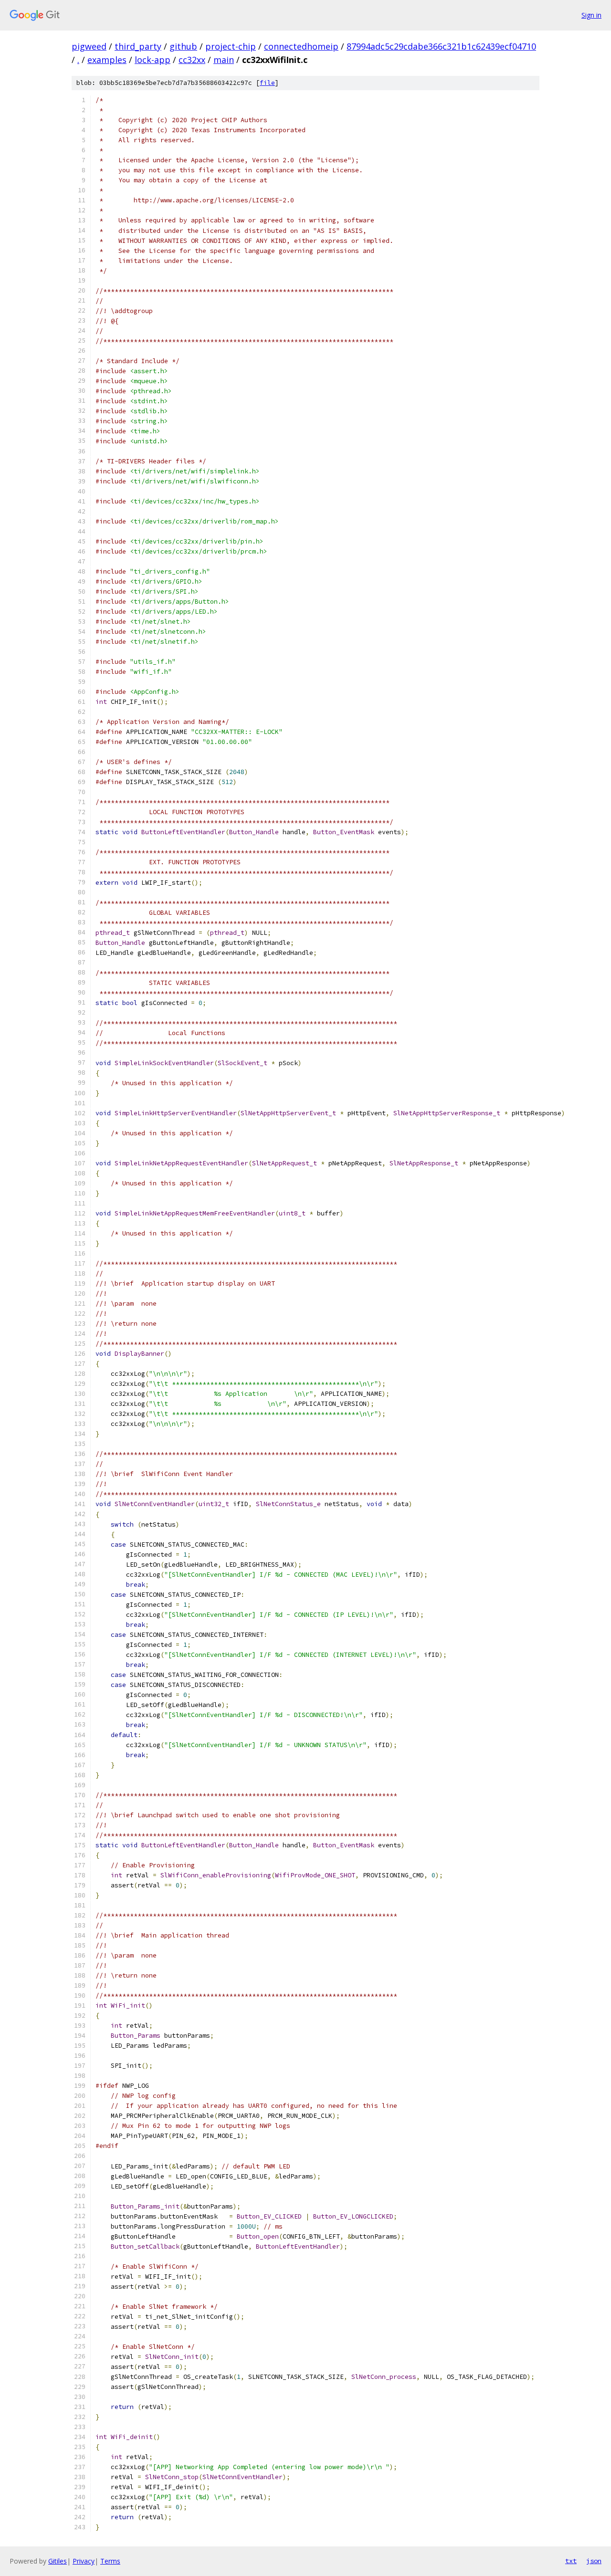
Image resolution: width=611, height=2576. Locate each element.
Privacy (84, 2561)
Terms (110, 2561)
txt (571, 2561)
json (594, 2561)
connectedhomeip (301, 46)
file (267, 83)
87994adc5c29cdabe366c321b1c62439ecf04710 (441, 46)
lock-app (153, 60)
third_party (138, 46)
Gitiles (58, 2561)
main (224, 60)
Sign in (591, 15)
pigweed (89, 46)
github (183, 46)
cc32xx (192, 60)
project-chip (231, 46)
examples (107, 60)
